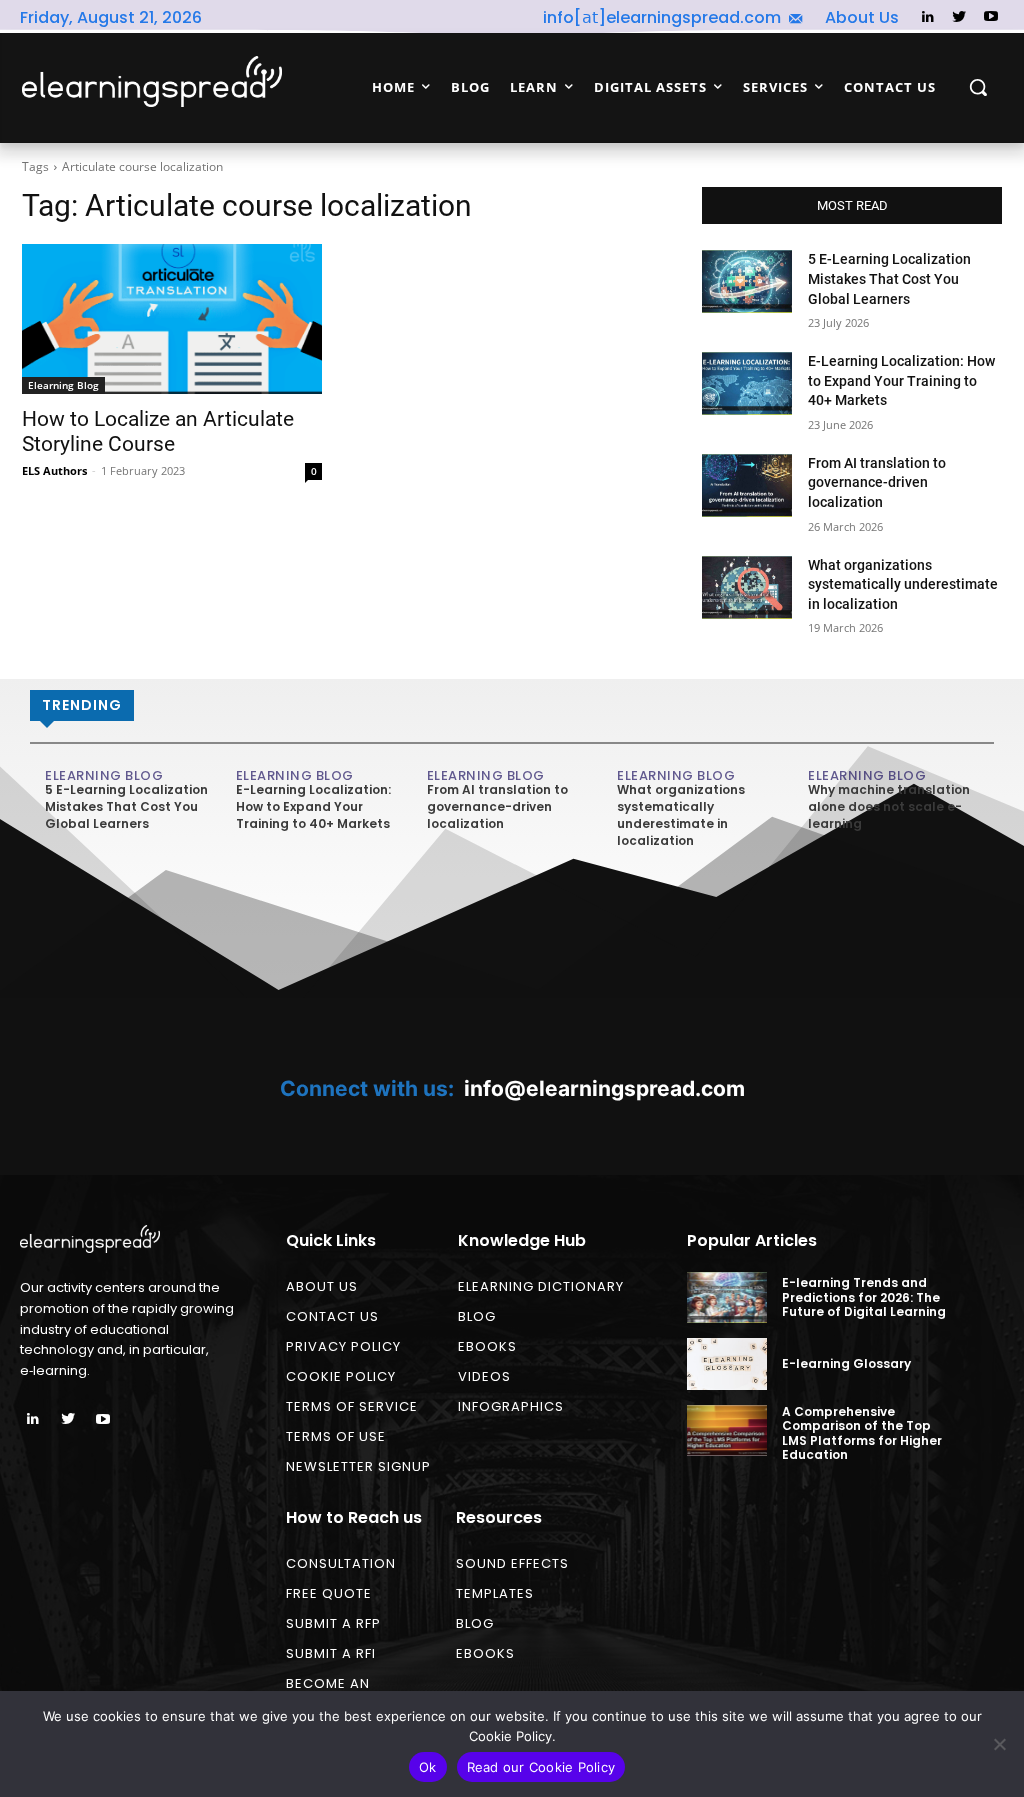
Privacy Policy (343, 1346)
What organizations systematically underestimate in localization (903, 584)
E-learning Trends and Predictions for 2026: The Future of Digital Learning (864, 1297)
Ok (428, 1767)
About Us (322, 1286)
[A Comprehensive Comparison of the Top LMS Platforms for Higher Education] (727, 1430)
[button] (978, 87)
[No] (999, 1744)
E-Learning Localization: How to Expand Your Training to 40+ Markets (901, 380)
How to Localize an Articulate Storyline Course (158, 431)
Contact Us (332, 1316)
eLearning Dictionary (541, 1286)
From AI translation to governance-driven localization (877, 482)
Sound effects (512, 1563)
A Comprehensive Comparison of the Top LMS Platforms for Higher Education (862, 1433)
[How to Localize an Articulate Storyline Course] (172, 319)
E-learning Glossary (846, 1363)
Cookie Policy (341, 1376)
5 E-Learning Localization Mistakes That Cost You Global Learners (889, 278)
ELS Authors (54, 470)
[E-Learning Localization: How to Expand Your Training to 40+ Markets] (747, 383)
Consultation (341, 1563)
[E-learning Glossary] (727, 1363)
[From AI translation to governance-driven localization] (747, 485)
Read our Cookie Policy (541, 1767)
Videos (484, 1376)
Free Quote (329, 1593)
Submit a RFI (331, 1653)
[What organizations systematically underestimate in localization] (747, 587)
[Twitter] (959, 17)
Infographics (511, 1406)
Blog (477, 1316)
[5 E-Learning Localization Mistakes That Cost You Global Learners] (747, 281)
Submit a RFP (333, 1623)
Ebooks (487, 1346)
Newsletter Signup (358, 1466)
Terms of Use (336, 1436)
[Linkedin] (927, 17)
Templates (495, 1593)
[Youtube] (990, 17)
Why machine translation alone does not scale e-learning (889, 806)
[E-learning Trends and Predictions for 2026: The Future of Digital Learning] (727, 1297)
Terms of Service (352, 1406)
